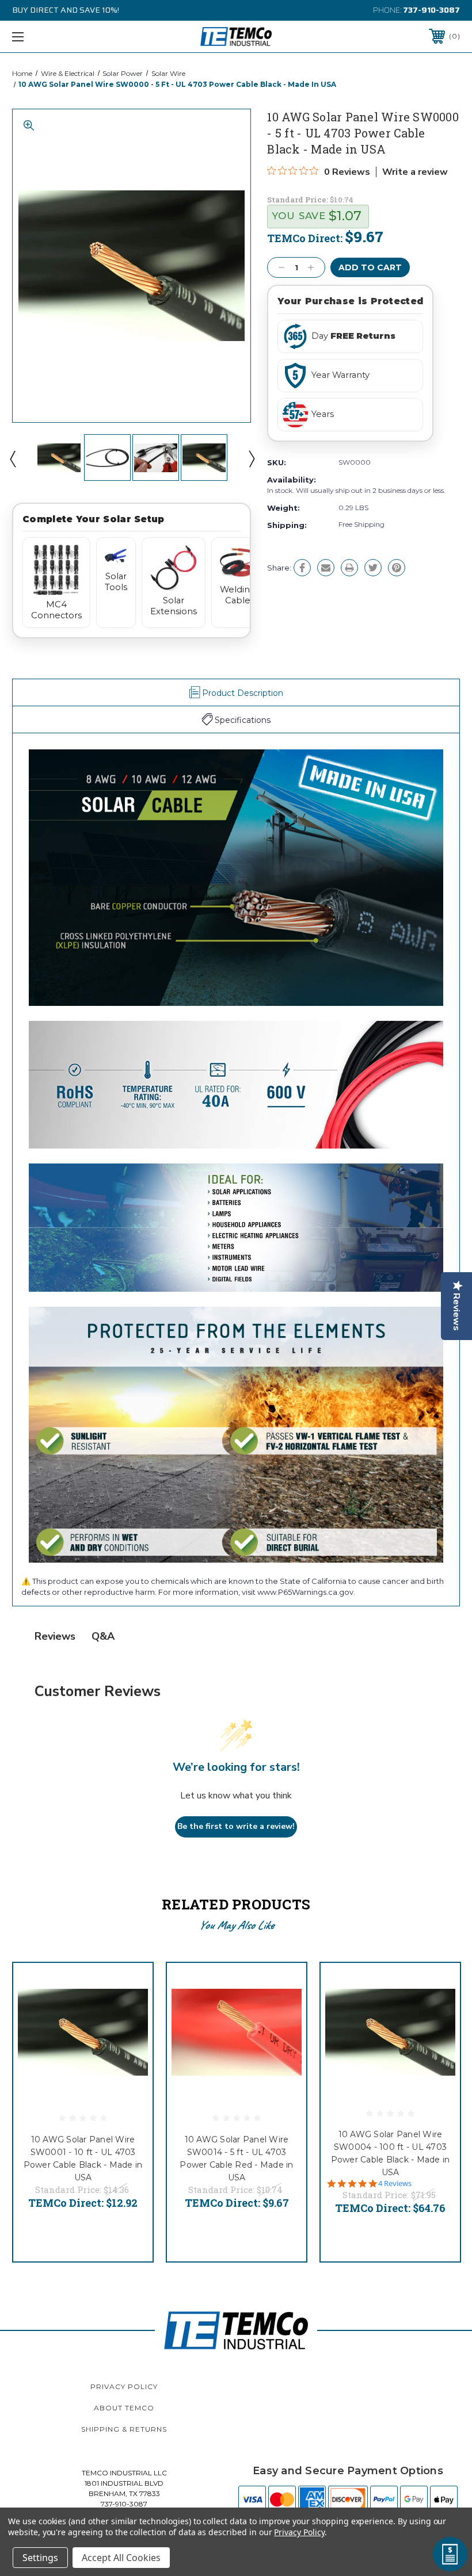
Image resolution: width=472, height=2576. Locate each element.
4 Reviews (395, 2183)
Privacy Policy (124, 2386)
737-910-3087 (431, 10)
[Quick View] (130, 1985)
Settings (40, 2558)
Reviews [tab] (55, 1636)
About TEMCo (124, 2408)
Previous (12, 458)
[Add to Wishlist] (130, 2013)
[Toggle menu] (57, 37)
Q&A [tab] (103, 1636)
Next (251, 458)
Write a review (415, 172)
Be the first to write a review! (236, 1826)
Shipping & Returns (124, 2429)
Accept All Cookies (121, 2558)
